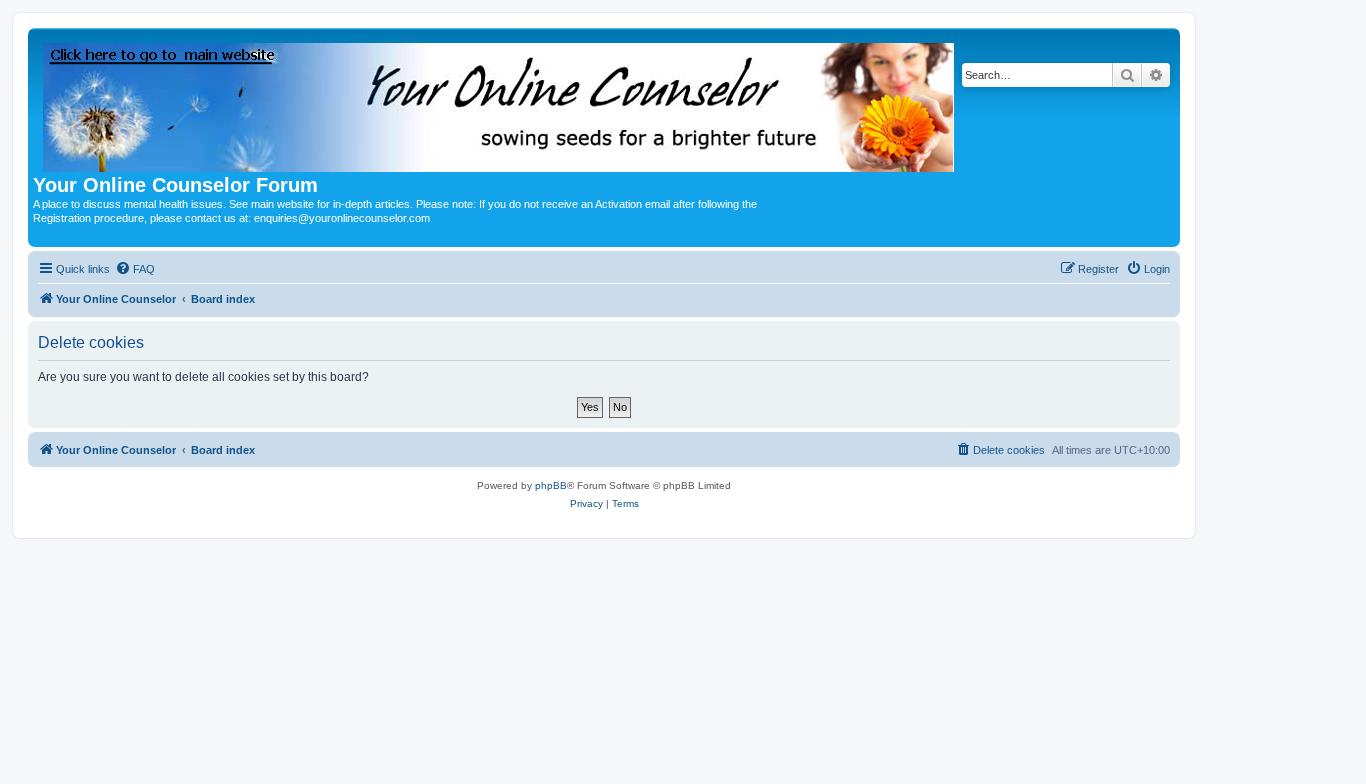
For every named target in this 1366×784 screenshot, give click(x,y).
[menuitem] (135, 269)
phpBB (551, 485)
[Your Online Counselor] (500, 103)
